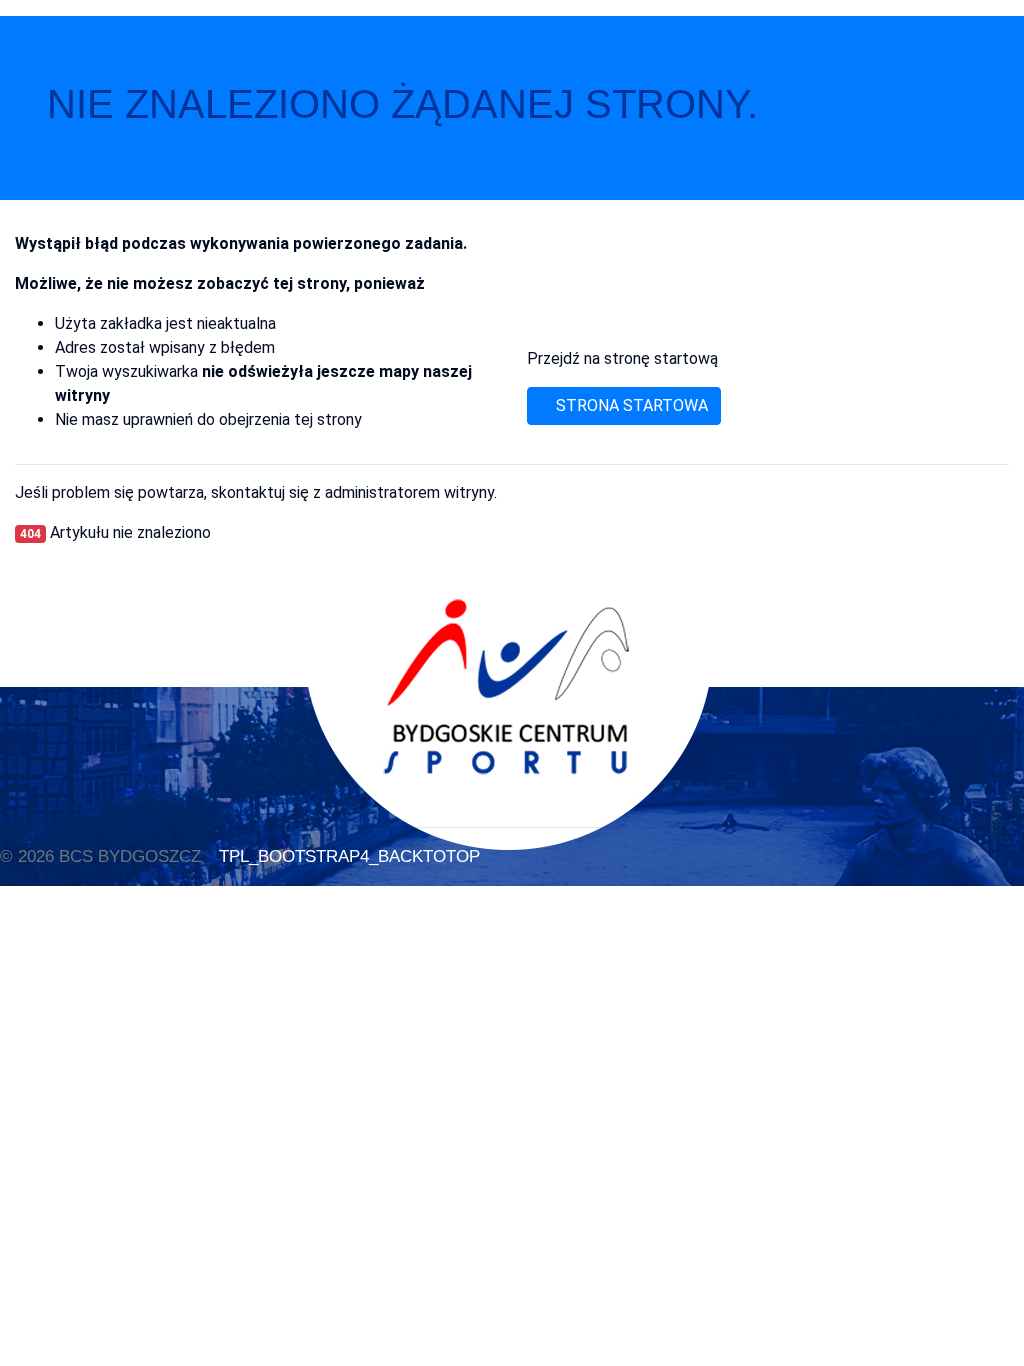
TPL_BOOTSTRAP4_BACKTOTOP (347, 856)
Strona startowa (630, 405)
